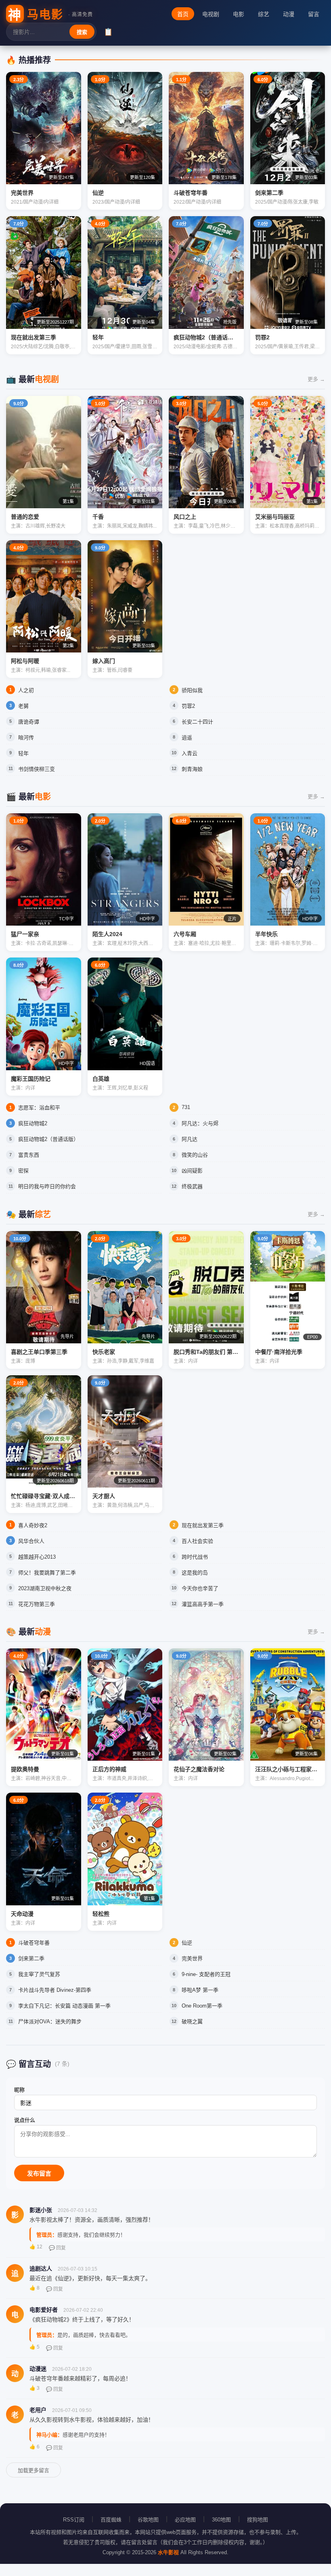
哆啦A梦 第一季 (200, 1990)
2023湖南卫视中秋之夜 (45, 1588)
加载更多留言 (34, 2470)
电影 (239, 14)
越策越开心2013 (37, 1557)
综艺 (264, 14)
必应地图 (185, 2520)
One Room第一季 (202, 2006)
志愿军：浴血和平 (39, 1108)
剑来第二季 (31, 1958)
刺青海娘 (192, 769)
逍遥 (187, 738)
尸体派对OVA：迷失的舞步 (50, 2021)
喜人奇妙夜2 (33, 1525)
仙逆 (187, 1943)
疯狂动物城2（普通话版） (48, 1139)
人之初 (26, 690)
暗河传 (26, 738)
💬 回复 (57, 2248)
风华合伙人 (31, 1541)
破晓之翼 (192, 2021)
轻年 (23, 753)
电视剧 (211, 14)
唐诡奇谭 (29, 722)
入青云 (190, 753)
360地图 (221, 2520)
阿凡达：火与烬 (200, 1123)
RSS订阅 (74, 2520)
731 (186, 1107)
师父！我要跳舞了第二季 (47, 1573)
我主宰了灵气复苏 (39, 1974)
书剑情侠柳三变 (37, 769)
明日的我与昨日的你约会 (47, 1186)
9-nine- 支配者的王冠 (206, 1974)
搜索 (82, 32)
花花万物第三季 (37, 1604)
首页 (183, 14)
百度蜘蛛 (111, 2520)
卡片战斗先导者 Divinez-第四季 (55, 1990)
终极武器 (192, 1186)
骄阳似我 (192, 690)
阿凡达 (190, 1139)
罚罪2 (188, 706)
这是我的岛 (195, 1573)
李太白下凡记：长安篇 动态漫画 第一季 (64, 2006)
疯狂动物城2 (33, 1123)
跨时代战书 (195, 1557)
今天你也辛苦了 (200, 1588)
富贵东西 (29, 1155)
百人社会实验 (197, 1541)
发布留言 (39, 2173)
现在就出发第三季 (203, 1525)
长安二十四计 (197, 722)
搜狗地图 (258, 2520)
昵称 (19, 2090)
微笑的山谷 (195, 1155)
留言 (314, 14)
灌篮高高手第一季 (203, 1604)
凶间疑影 (192, 1171)
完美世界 (192, 1958)
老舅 (23, 706)
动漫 (289, 14)
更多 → (316, 379)
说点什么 (25, 2120)
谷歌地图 (148, 2520)
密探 (23, 1171)
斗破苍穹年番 (34, 1943)
